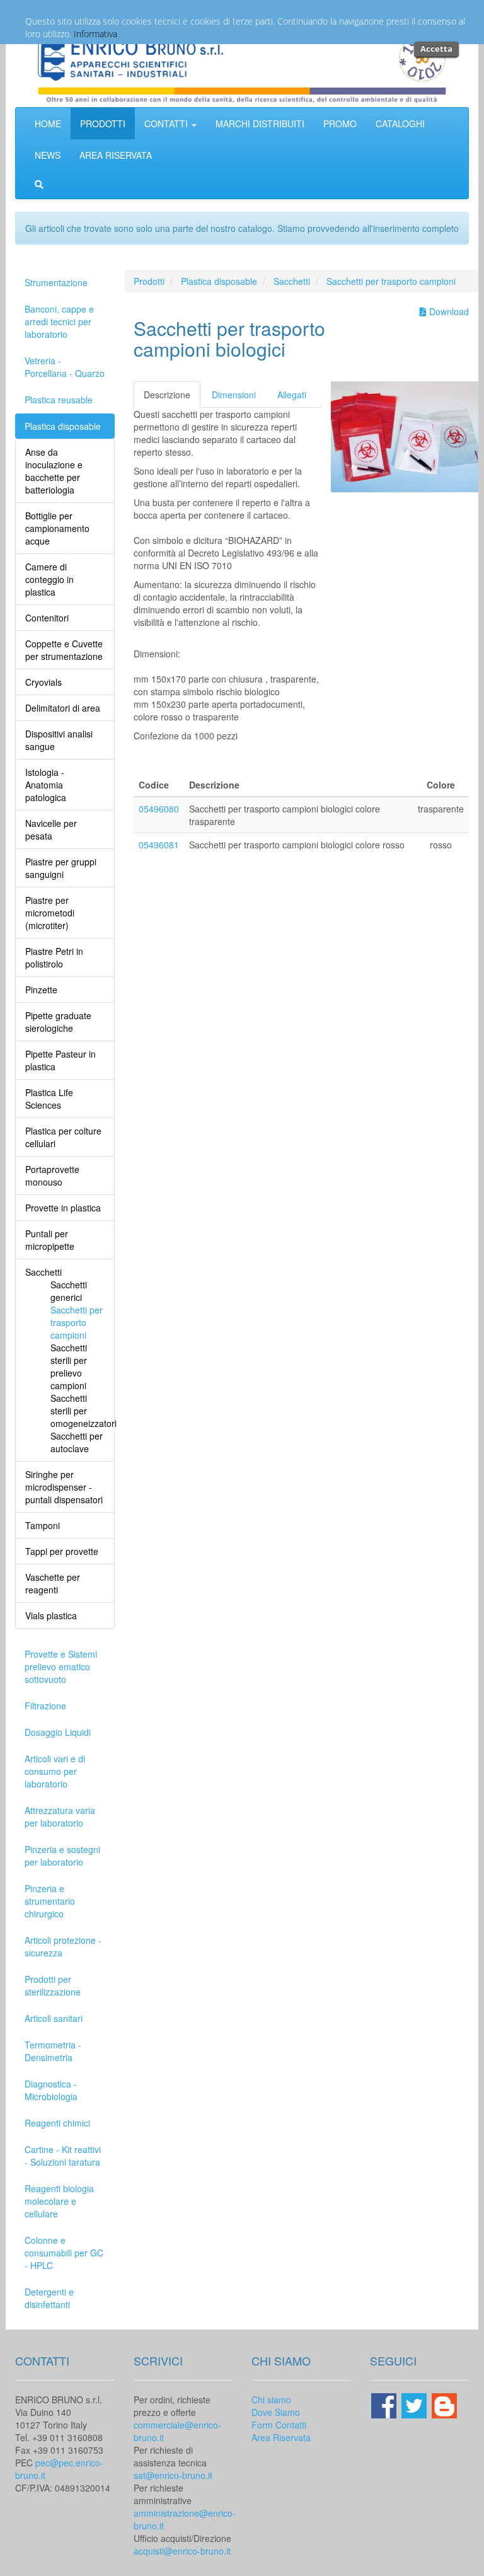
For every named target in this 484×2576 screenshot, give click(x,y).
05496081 (159, 845)
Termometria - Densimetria (53, 2051)
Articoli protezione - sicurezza (63, 1946)
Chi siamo (271, 2400)
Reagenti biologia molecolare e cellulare (59, 2201)
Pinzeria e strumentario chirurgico (50, 1901)
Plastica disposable (63, 426)
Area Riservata (281, 2437)
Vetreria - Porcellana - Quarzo (65, 367)
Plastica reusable (59, 400)
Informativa (95, 34)
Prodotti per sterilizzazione (53, 1985)
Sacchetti (292, 281)
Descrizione (167, 395)
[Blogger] (444, 2405)
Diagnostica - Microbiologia (51, 2090)
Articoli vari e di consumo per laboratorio (55, 1771)
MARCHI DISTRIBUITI (260, 124)
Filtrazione (45, 1706)
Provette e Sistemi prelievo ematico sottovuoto (61, 1666)
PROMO (340, 124)
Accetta (436, 49)
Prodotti (149, 281)
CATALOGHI (400, 124)
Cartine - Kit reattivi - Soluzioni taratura (63, 2156)
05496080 (159, 809)
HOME (48, 124)
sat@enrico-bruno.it (173, 2475)
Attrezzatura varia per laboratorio (60, 1816)
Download (448, 311)
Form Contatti (279, 2425)
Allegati (292, 395)
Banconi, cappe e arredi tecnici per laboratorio (59, 321)
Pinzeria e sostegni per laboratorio (62, 1856)
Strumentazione (56, 282)
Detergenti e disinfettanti (49, 2298)
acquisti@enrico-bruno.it (182, 2551)
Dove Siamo (276, 2412)
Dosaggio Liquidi (58, 1732)
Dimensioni (234, 395)
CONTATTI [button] (167, 124)
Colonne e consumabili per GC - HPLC (64, 2253)
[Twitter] (415, 2405)
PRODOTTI (103, 124)
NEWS (48, 155)
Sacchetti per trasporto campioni (391, 281)
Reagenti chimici (57, 2123)
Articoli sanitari (54, 2018)
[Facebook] (385, 2405)
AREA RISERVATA (116, 155)
